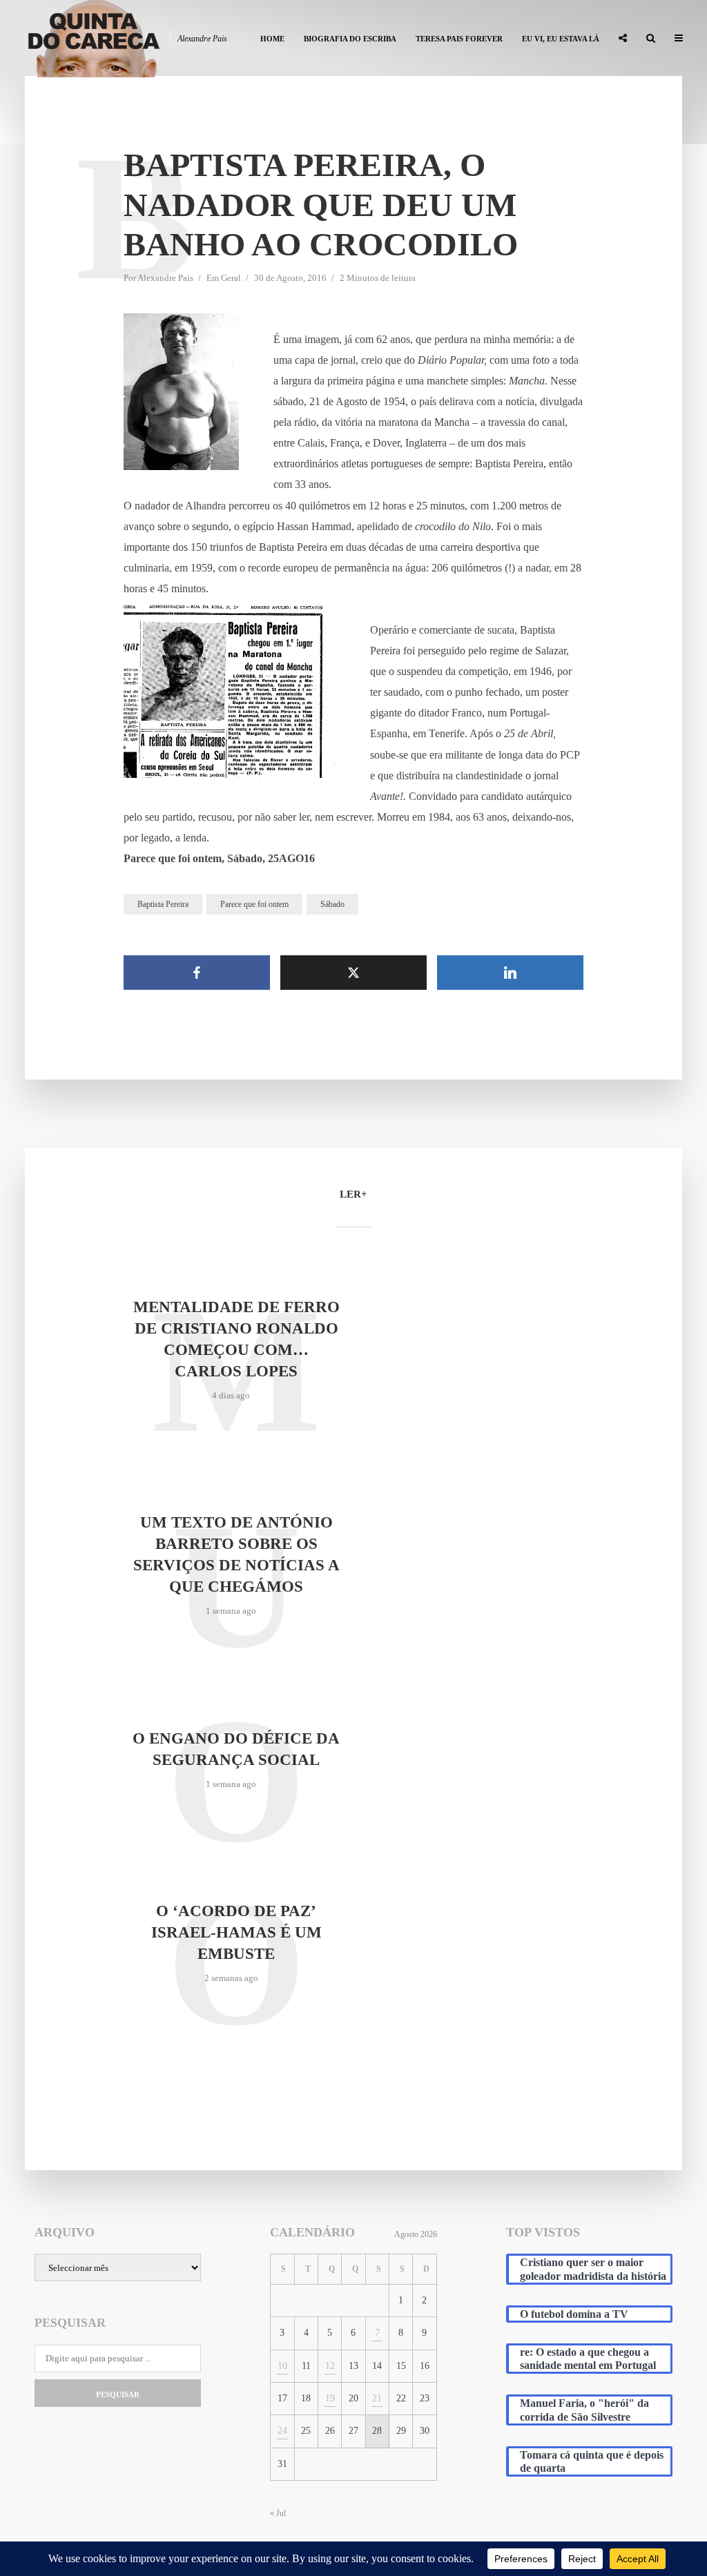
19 (330, 2398)
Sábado (332, 904)
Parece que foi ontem (254, 904)
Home (272, 39)
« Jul (278, 2513)
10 (282, 2366)
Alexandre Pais (165, 278)
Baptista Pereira (163, 904)
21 (377, 2398)
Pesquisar (118, 2394)
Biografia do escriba (350, 39)
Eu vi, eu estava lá (561, 39)
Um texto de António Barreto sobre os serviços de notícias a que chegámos (236, 1554)
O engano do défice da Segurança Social (236, 1749)
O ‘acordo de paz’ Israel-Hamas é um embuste (236, 1932)
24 (282, 2431)
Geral (231, 278)
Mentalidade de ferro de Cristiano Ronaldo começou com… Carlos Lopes (236, 1339)
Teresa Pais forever (459, 39)
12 (330, 2366)
